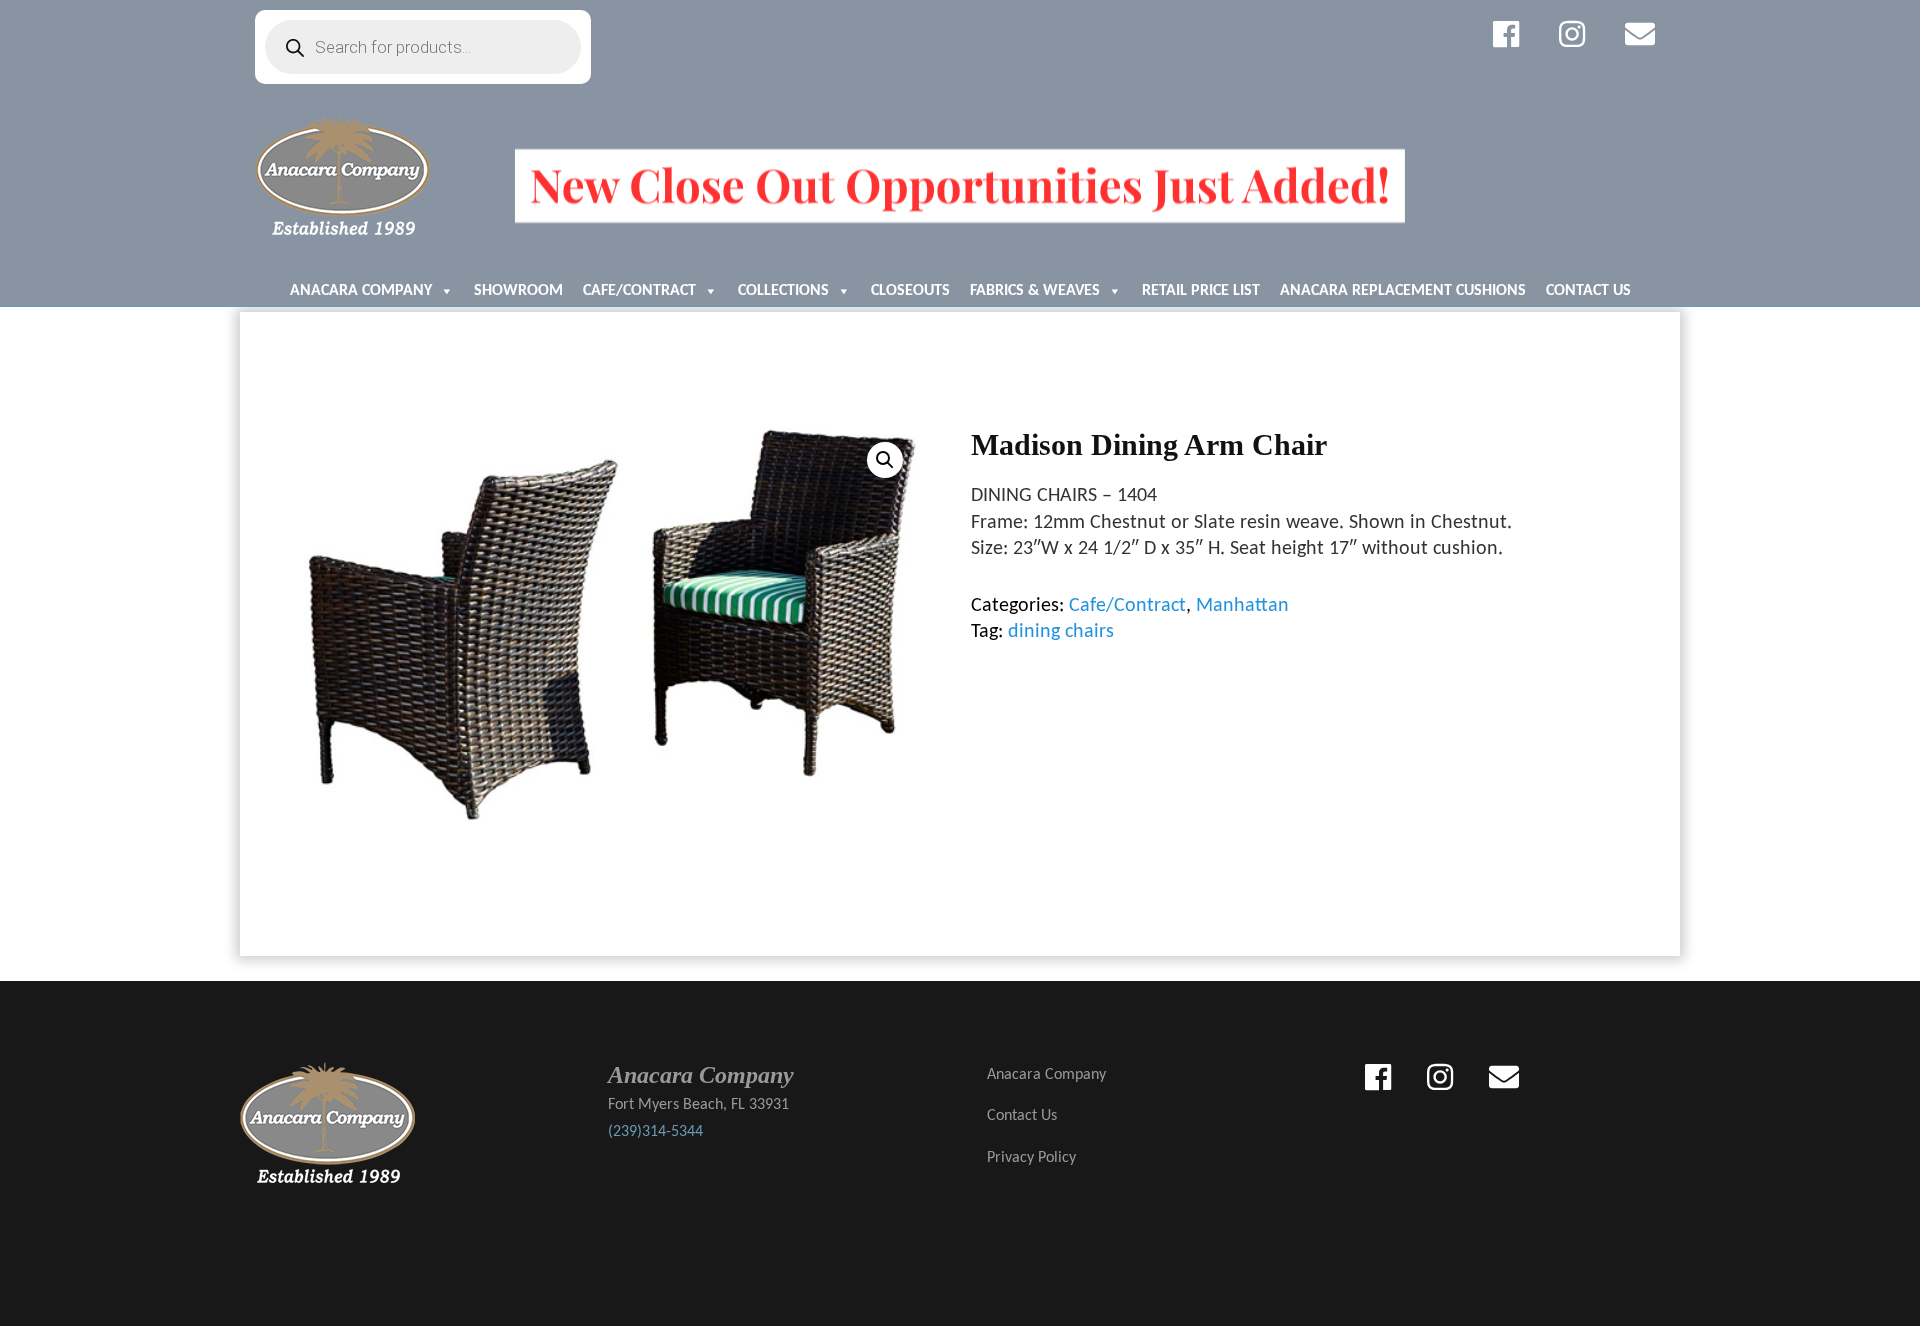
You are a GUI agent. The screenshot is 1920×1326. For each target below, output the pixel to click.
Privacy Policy (1031, 1158)
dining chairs (1061, 632)
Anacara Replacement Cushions (1403, 291)
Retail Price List (1201, 291)
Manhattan (1242, 606)
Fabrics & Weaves (1035, 291)
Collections (783, 291)
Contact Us (1588, 291)
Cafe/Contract (639, 291)
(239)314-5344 (655, 1132)
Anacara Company (361, 291)
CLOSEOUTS (910, 291)
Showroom (518, 291)
